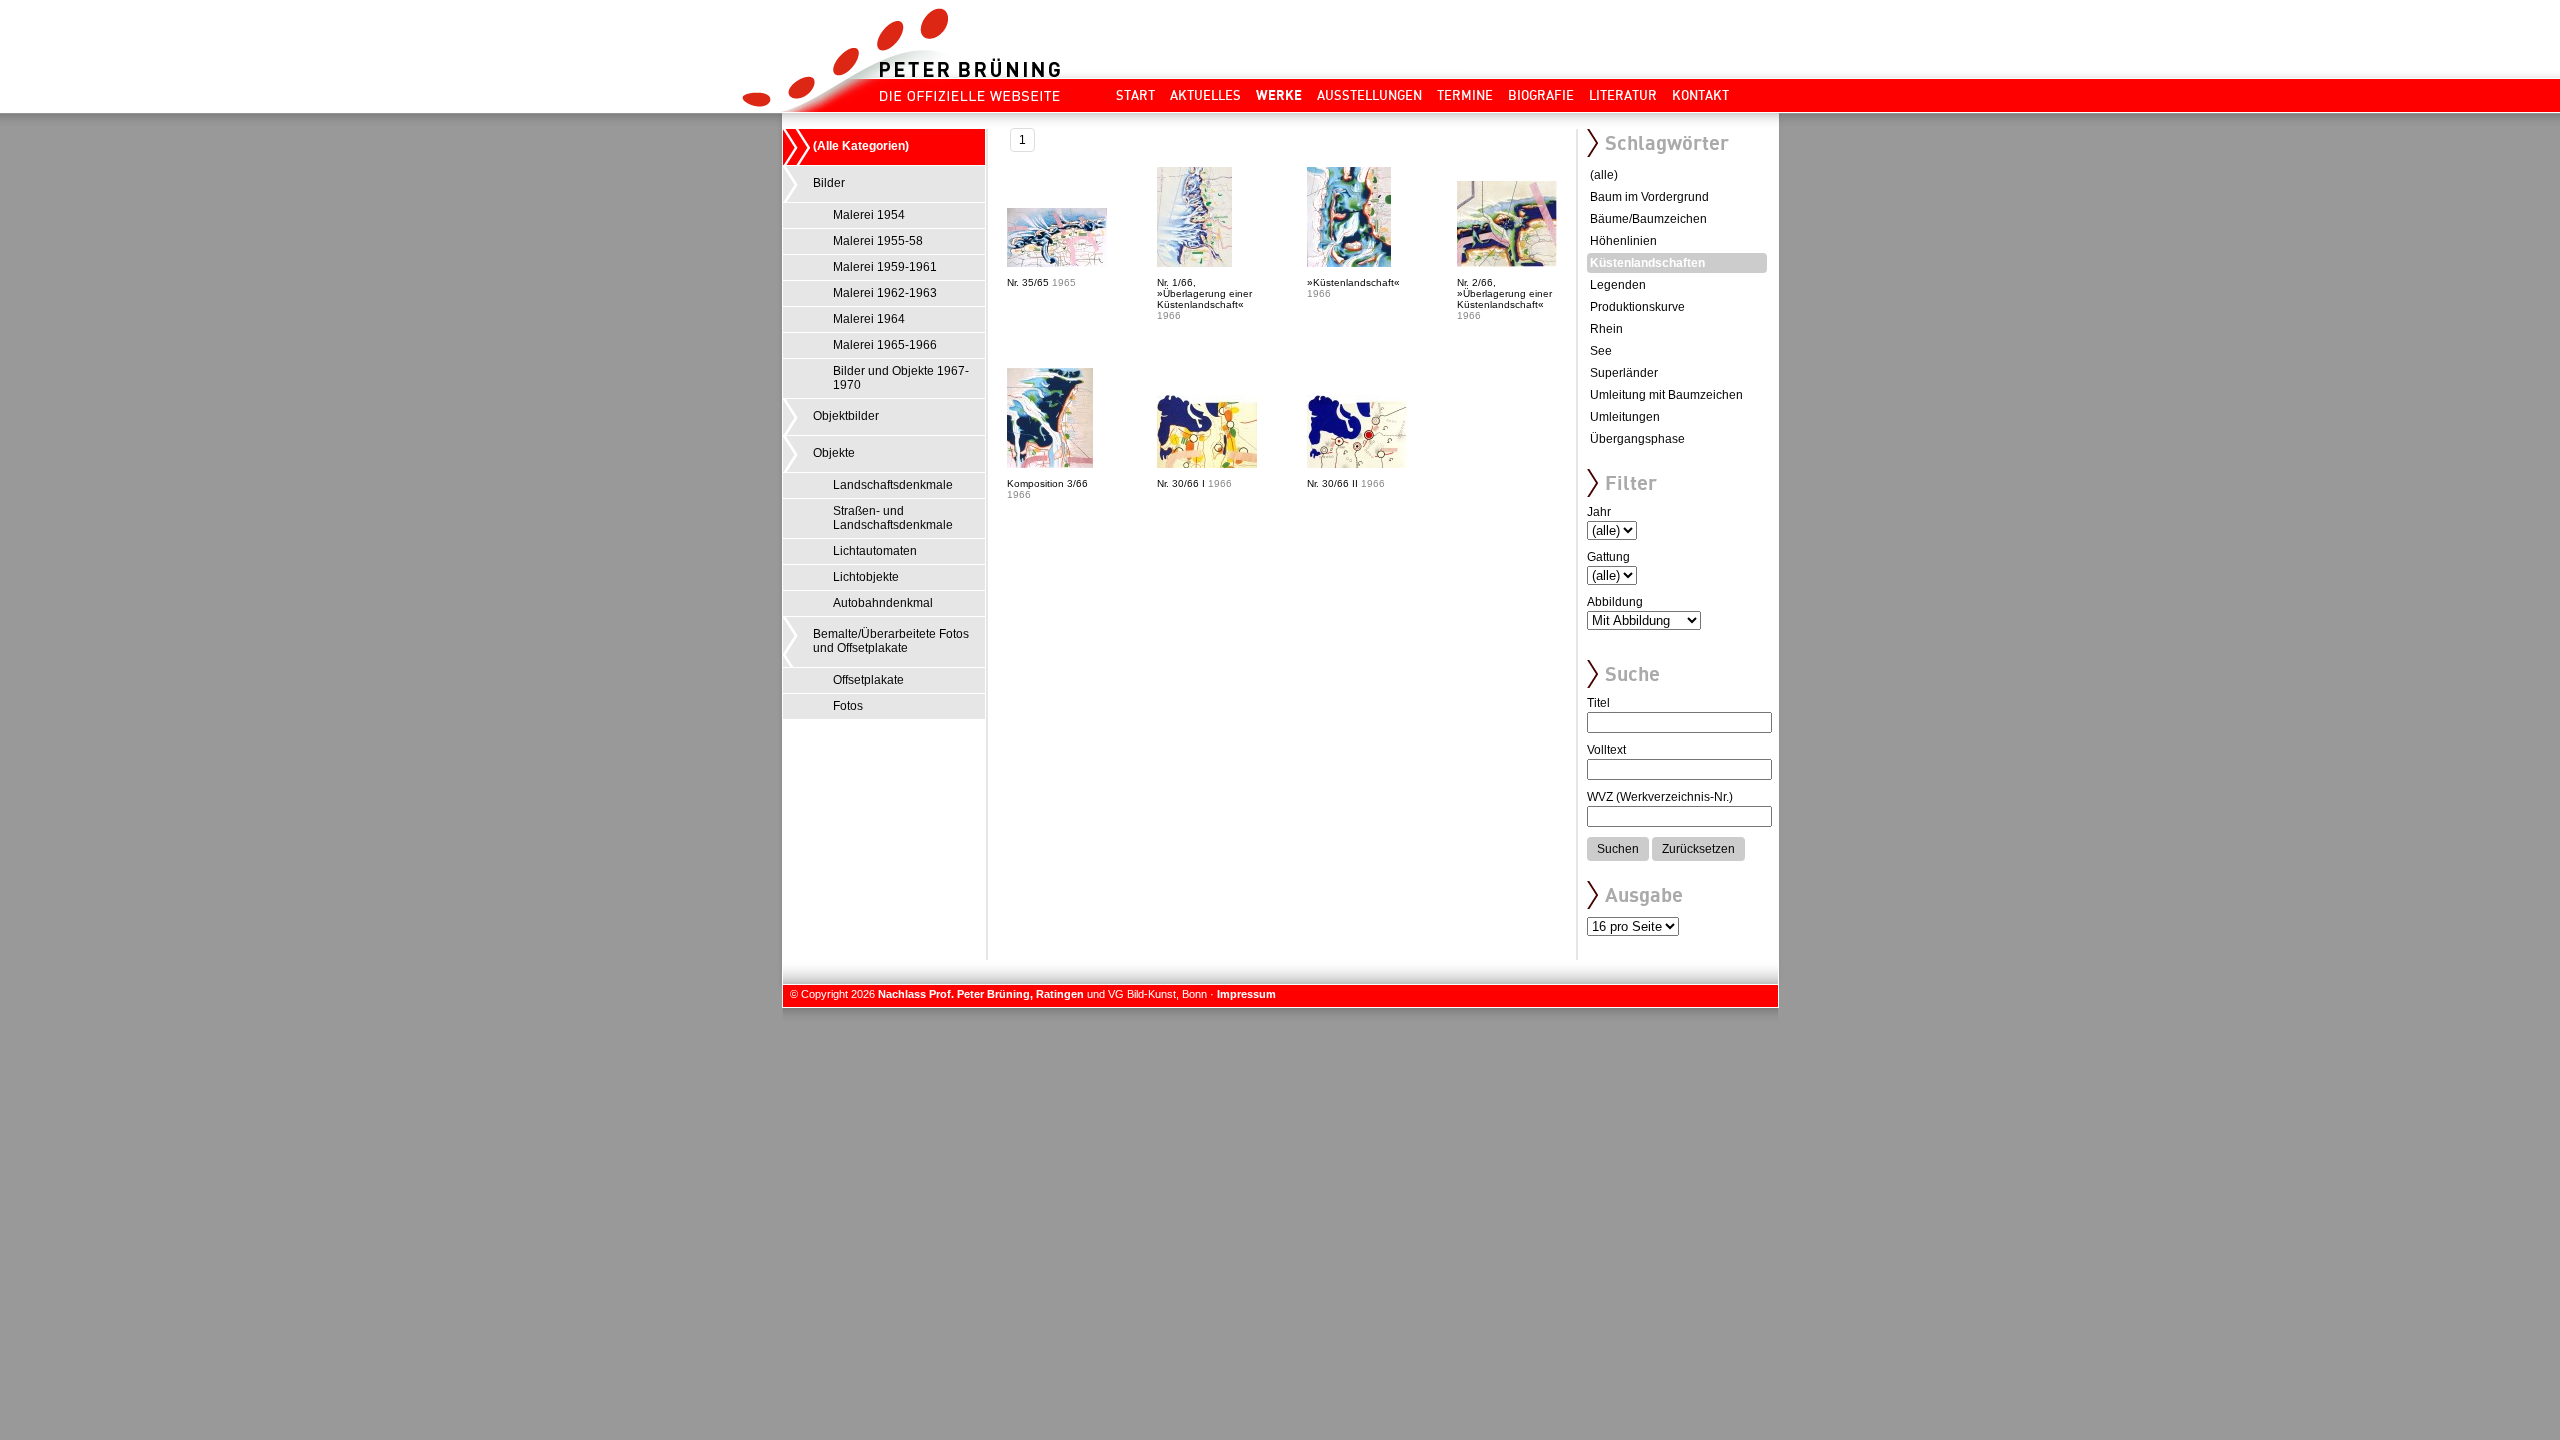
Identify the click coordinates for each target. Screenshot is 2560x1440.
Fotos (848, 706)
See (1601, 351)
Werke (1279, 95)
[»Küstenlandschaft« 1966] (1382, 263)
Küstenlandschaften (1647, 263)
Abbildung (1615, 602)
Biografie (1541, 95)
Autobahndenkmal (883, 603)
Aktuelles (1205, 95)
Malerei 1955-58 (878, 241)
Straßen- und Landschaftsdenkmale (893, 518)
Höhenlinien (1623, 241)
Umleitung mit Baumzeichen (1666, 395)
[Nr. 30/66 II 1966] (1382, 464)
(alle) (1604, 175)
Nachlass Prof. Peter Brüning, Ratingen (981, 994)
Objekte (834, 453)
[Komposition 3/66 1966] (1082, 464)
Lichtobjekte (866, 577)
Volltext (1606, 750)
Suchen (1618, 849)
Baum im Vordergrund (1649, 197)
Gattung (1608, 557)
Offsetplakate (868, 680)
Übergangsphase (1637, 439)
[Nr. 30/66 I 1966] (1232, 464)
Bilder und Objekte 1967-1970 (901, 378)
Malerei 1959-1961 (885, 267)
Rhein (1606, 329)
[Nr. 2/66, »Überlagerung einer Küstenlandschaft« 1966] (1532, 263)
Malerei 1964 (869, 319)
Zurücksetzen (1698, 849)
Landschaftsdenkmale (893, 485)
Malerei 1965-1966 (885, 345)
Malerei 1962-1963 (885, 293)
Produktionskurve (1637, 307)
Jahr (1599, 512)
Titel (1598, 703)
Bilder (829, 183)
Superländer (1624, 373)
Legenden (1618, 285)
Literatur (1623, 95)
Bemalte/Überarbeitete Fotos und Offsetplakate (891, 641)
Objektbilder (846, 416)
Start (1135, 95)
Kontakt (1700, 95)
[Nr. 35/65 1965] (1082, 263)
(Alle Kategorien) (861, 146)
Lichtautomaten (875, 551)
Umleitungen (1625, 417)
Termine (1465, 95)
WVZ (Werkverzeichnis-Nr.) (1660, 797)
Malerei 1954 (869, 215)
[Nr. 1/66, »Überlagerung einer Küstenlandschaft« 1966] (1232, 263)
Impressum (1246, 994)
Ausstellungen (1369, 95)
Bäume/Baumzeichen (1648, 219)
